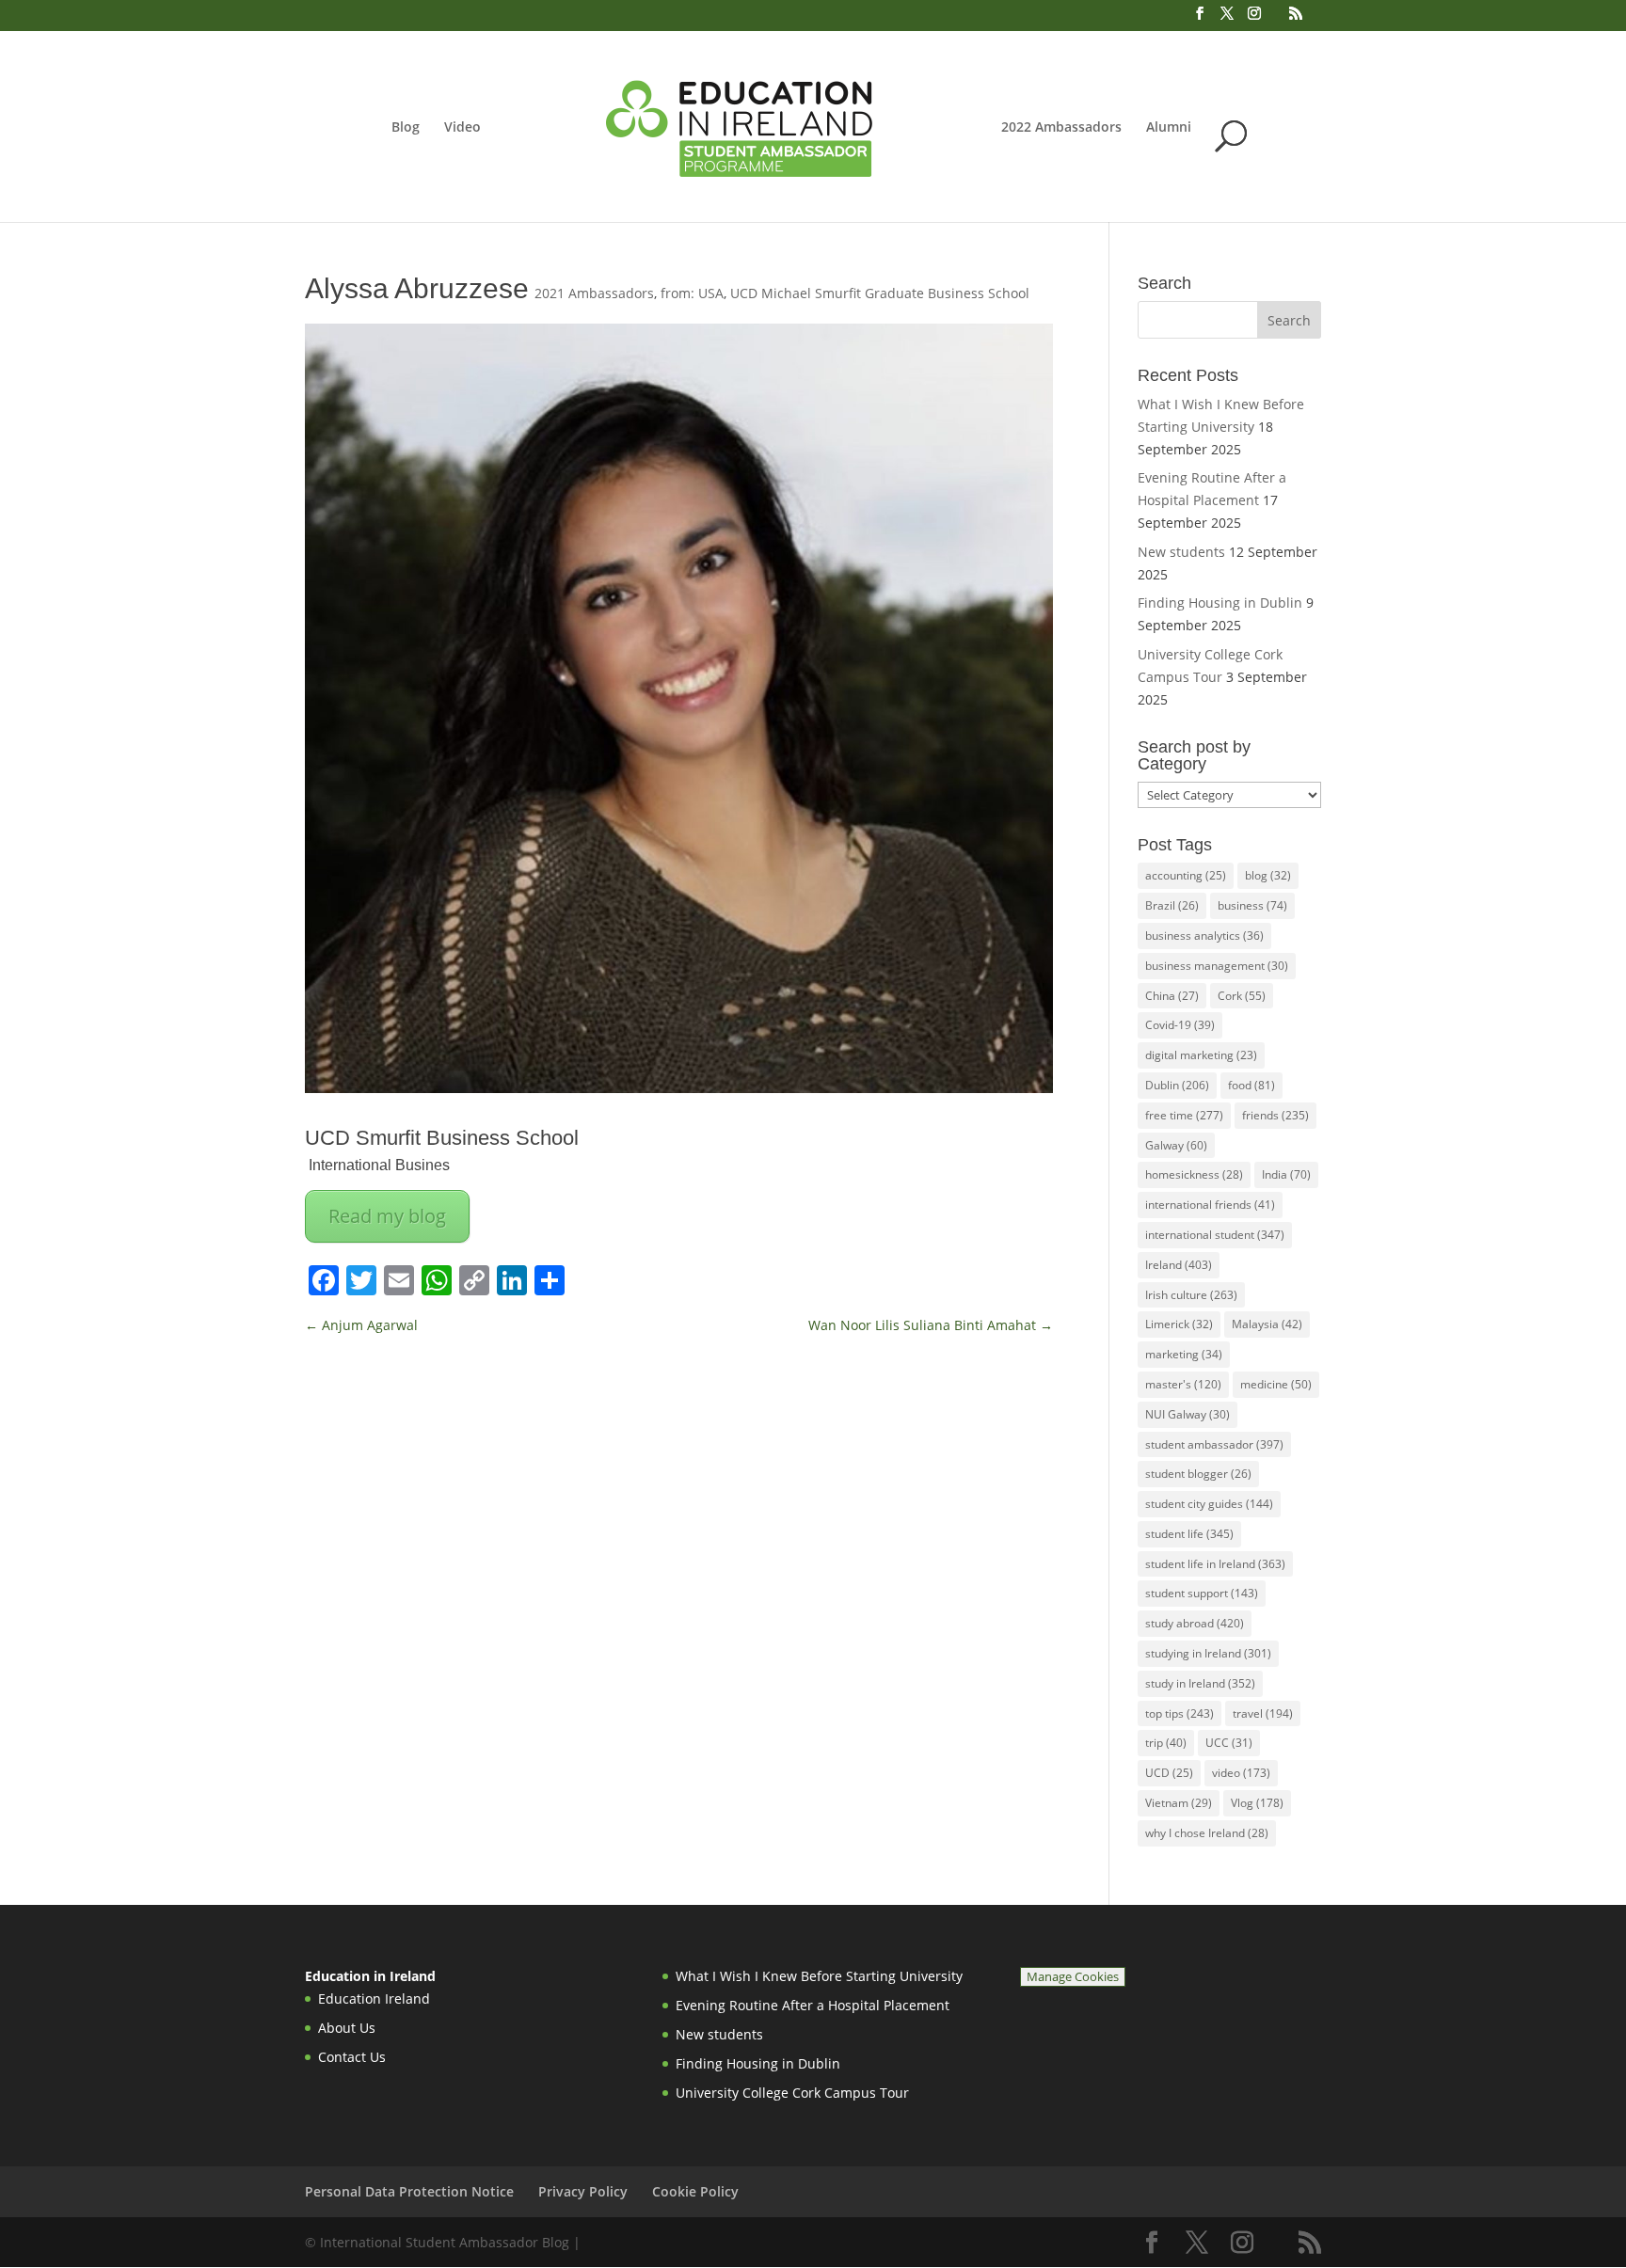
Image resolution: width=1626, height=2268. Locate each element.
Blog (406, 128)
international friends (1210, 1205)
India (1286, 1174)
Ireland (1179, 1265)
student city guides (1209, 1504)
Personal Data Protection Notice (409, 2191)
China (1172, 996)
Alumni (1169, 128)
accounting (1186, 875)
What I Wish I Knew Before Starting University (819, 1976)
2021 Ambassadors (594, 293)
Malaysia (1267, 1324)
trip (1166, 1743)
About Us (347, 2028)
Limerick (1179, 1324)
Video (462, 128)
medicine (1276, 1384)
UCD (1169, 1773)
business (1252, 905)
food (1251, 1085)
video (1241, 1773)
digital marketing (1201, 1055)
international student (1215, 1235)
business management (1217, 966)
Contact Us (352, 2057)
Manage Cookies (1073, 1977)
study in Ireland (1200, 1683)
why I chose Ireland (1207, 1833)
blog (1268, 875)
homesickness (1194, 1174)
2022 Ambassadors (1061, 128)
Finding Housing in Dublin (1220, 603)
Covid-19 (1180, 1025)
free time (1184, 1115)
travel (1263, 1713)
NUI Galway (1188, 1414)
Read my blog (387, 1216)
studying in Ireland (1208, 1653)
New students (1181, 552)
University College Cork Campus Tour (792, 2093)
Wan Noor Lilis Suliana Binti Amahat (931, 1325)
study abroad (1195, 1623)
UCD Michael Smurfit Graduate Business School (880, 293)
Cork (1242, 996)
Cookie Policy (695, 2191)
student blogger (1198, 1474)
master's (1183, 1384)
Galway (1176, 1145)
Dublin (1177, 1085)
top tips (1180, 1713)
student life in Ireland (1215, 1564)
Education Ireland (374, 1998)
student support (1202, 1593)
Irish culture (1191, 1295)
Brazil (1172, 905)
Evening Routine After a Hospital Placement (813, 2005)
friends (1275, 1115)
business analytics (1204, 936)
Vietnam (1179, 1803)
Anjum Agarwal (361, 1325)
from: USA (692, 293)
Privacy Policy (583, 2191)
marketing (1184, 1354)
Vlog (1257, 1803)
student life (1189, 1534)
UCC (1229, 1743)
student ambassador (1214, 1444)
